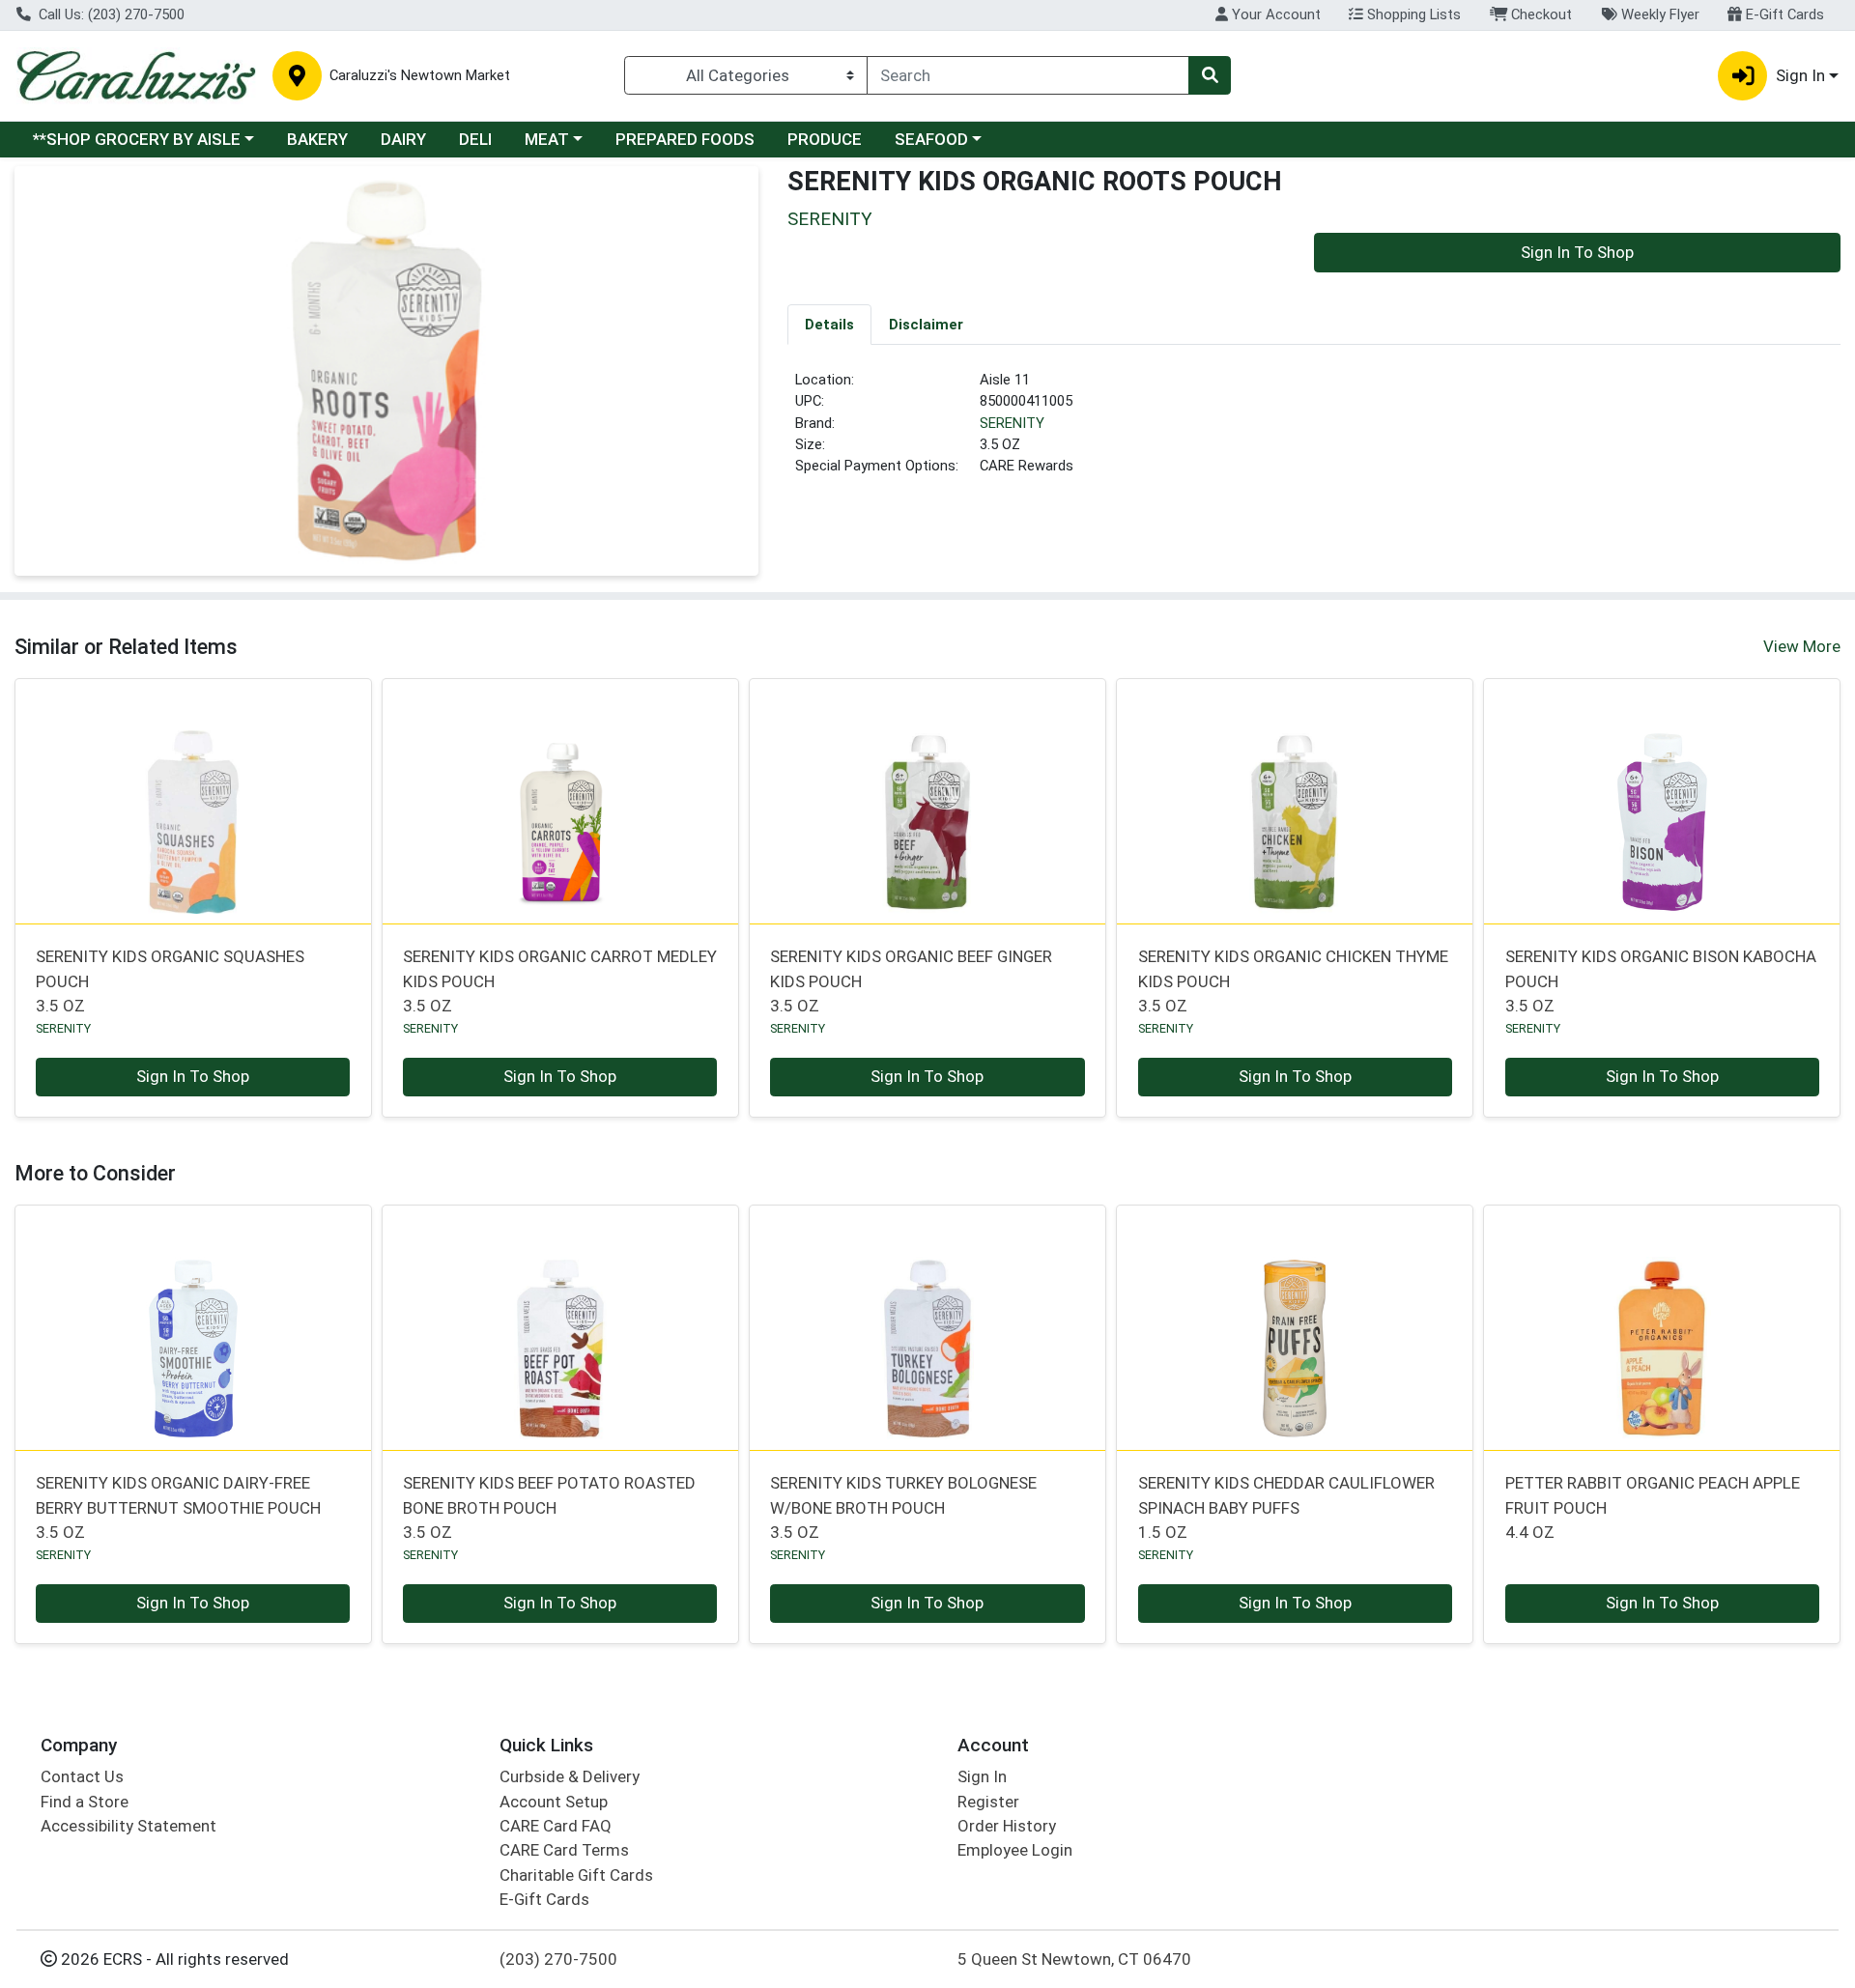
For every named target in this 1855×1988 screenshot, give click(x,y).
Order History (1007, 1826)
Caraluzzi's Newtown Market (420, 76)
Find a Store (85, 1802)
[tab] (829, 324)
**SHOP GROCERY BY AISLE (137, 139)
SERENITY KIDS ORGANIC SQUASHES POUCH (170, 981)
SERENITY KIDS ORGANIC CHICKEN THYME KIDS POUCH (1293, 981)
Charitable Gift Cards (576, 1875)
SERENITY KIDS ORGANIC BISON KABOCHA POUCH (1661, 981)
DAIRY (403, 139)
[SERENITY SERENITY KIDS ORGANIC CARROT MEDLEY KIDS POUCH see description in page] (560, 801)
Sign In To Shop (1577, 252)
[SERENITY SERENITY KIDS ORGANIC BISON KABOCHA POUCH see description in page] (1662, 801)
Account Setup (554, 1802)
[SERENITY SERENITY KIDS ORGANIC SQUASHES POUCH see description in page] (193, 801)
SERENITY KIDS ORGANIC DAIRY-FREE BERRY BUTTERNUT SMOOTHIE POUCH (178, 1507)
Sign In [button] (1800, 75)
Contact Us (82, 1776)
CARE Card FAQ (556, 1826)
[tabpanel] (1314, 431)
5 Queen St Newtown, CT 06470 (1074, 1959)
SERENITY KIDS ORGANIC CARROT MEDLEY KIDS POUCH (560, 981)
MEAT (547, 139)
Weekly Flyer (1658, 14)
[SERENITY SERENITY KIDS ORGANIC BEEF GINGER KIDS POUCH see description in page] (927, 801)
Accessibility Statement (128, 1826)
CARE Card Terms (564, 1850)
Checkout (1540, 14)
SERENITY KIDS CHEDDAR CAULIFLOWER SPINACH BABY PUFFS (1286, 1507)
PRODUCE (825, 139)
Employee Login (1015, 1850)
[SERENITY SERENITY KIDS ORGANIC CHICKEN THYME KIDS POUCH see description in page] (1295, 801)
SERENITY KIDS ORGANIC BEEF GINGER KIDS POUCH (911, 981)
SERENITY (1012, 423)
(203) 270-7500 (558, 1959)
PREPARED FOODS (685, 139)
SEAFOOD (931, 139)
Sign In (982, 1776)
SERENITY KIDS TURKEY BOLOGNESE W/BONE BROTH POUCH (903, 1507)
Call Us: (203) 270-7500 (110, 14)
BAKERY (317, 139)
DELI (475, 139)
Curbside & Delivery (570, 1776)
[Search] (1210, 75)
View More (1802, 646)
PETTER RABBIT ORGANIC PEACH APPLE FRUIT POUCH (1653, 1507)
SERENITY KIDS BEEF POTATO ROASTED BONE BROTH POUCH (549, 1507)
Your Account (1274, 14)
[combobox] (1028, 75)
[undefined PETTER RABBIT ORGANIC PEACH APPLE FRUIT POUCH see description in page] (1662, 1327)
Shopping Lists (1412, 14)
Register (988, 1802)
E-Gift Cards (1783, 14)
